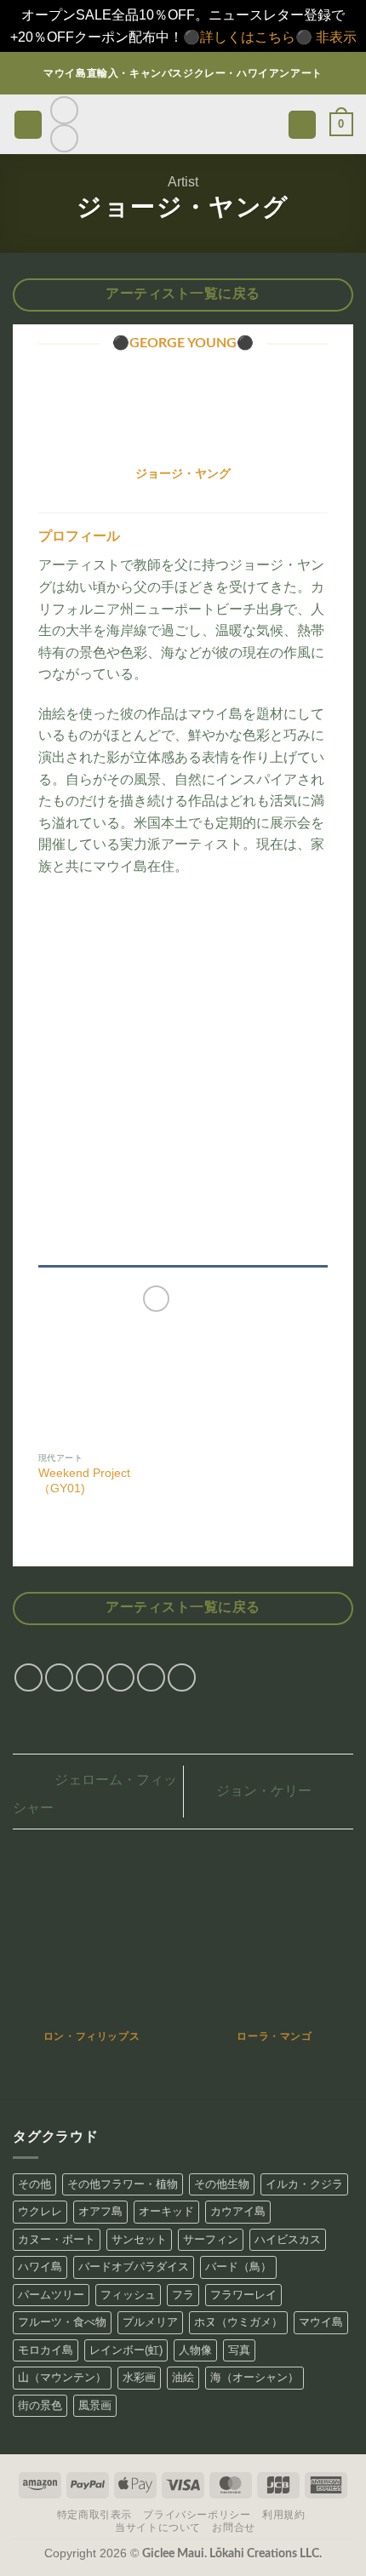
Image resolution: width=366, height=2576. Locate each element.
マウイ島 (321, 2322)
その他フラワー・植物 (123, 2184)
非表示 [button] (336, 37)
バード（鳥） (238, 2267)
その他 (34, 2184)
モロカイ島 (46, 2350)
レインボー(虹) (126, 2350)
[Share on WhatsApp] (29, 1677)
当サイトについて (158, 2527)
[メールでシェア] (120, 1677)
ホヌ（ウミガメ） (238, 2322)
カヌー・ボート (57, 2239)
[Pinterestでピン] (151, 1677)
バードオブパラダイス (134, 2267)
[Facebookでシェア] (59, 1677)
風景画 (95, 2405)
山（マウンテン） (62, 2377)
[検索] (302, 125)
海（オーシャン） (254, 2377)
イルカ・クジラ (304, 2184)
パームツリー (51, 2295)
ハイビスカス (288, 2239)
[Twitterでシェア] (90, 1677)
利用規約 (283, 2515)
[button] (28, 125)
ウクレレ (40, 2211)
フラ (183, 2295)
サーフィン (211, 2239)
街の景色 (40, 2405)
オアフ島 (100, 2211)
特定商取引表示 (94, 2515)
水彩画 (139, 2377)
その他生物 (222, 2184)
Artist (183, 182)
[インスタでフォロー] (64, 110)
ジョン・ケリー (266, 1791)
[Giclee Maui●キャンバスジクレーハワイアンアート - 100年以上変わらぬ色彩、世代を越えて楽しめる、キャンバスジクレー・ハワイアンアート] (183, 125)
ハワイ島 (40, 2267)
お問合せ (233, 2527)
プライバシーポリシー (197, 2515)
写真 (239, 2350)
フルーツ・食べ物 (62, 2322)
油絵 (183, 2377)
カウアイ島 (238, 2211)
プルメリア (150, 2322)
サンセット (139, 2239)
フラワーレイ (243, 2295)
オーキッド (166, 2211)
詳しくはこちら (248, 37)
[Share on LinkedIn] (182, 1677)
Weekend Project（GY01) (84, 1481)
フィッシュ (128, 2295)
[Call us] (64, 138)
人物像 (195, 2350)
